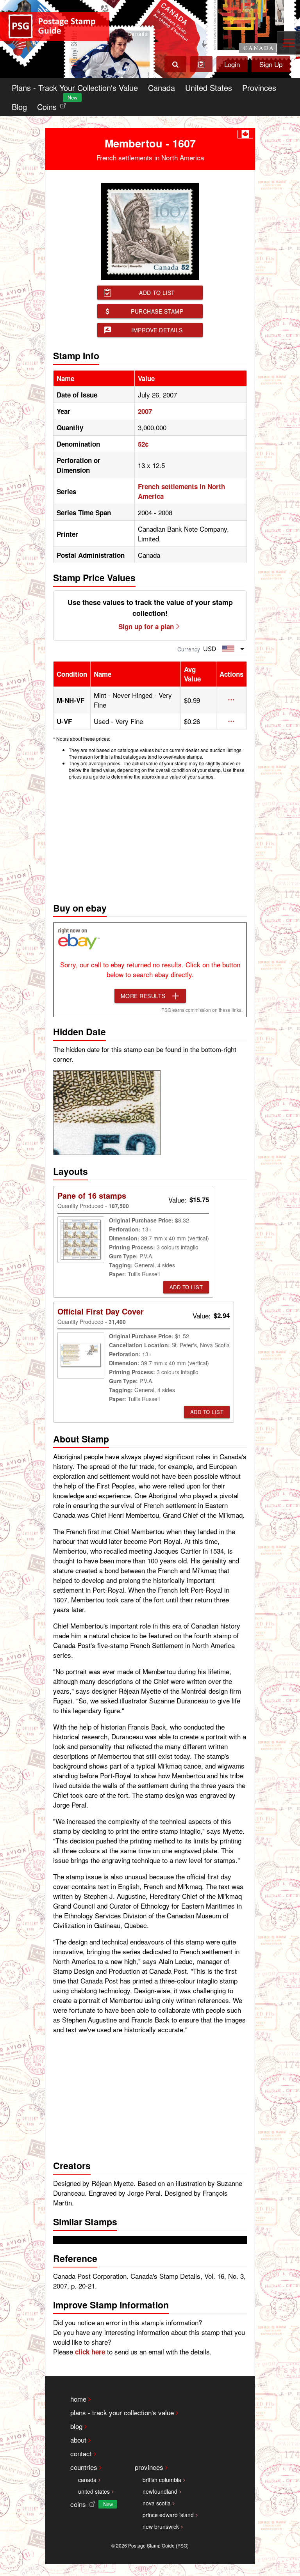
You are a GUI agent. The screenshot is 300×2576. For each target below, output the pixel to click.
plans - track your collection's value (122, 2412)
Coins (53, 105)
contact (81, 2453)
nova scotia (157, 2503)
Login (232, 64)
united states (94, 2491)
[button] (231, 700)
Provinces (259, 88)
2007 (145, 411)
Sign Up (271, 64)
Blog (19, 107)
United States (209, 88)
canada (87, 2480)
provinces (149, 2467)
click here (90, 2352)
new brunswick (161, 2526)
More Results (143, 996)
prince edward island (168, 2515)
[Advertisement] (150, 839)
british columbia (162, 2480)
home (78, 2399)
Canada (162, 88)
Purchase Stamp (157, 311)
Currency (189, 649)
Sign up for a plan (146, 626)
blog (76, 2426)
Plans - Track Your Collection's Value (75, 88)
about (78, 2440)
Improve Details (157, 330)
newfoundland (160, 2491)
